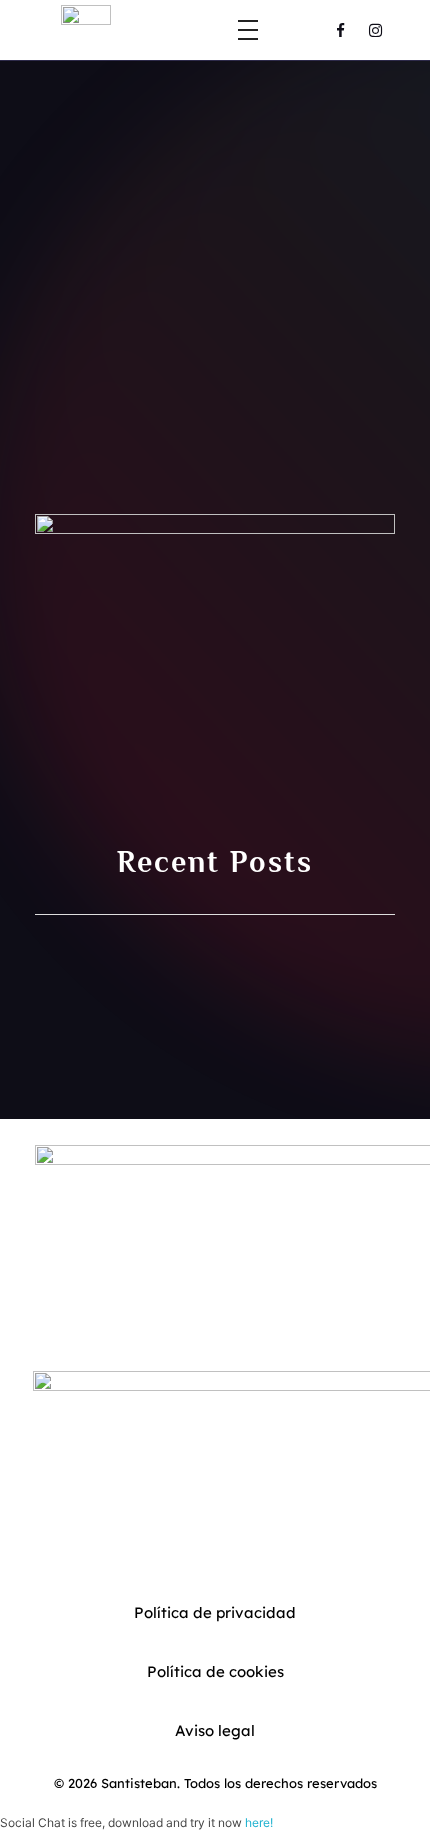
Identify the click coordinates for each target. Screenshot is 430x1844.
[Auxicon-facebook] (341, 30)
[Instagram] (376, 30)
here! (259, 1822)
